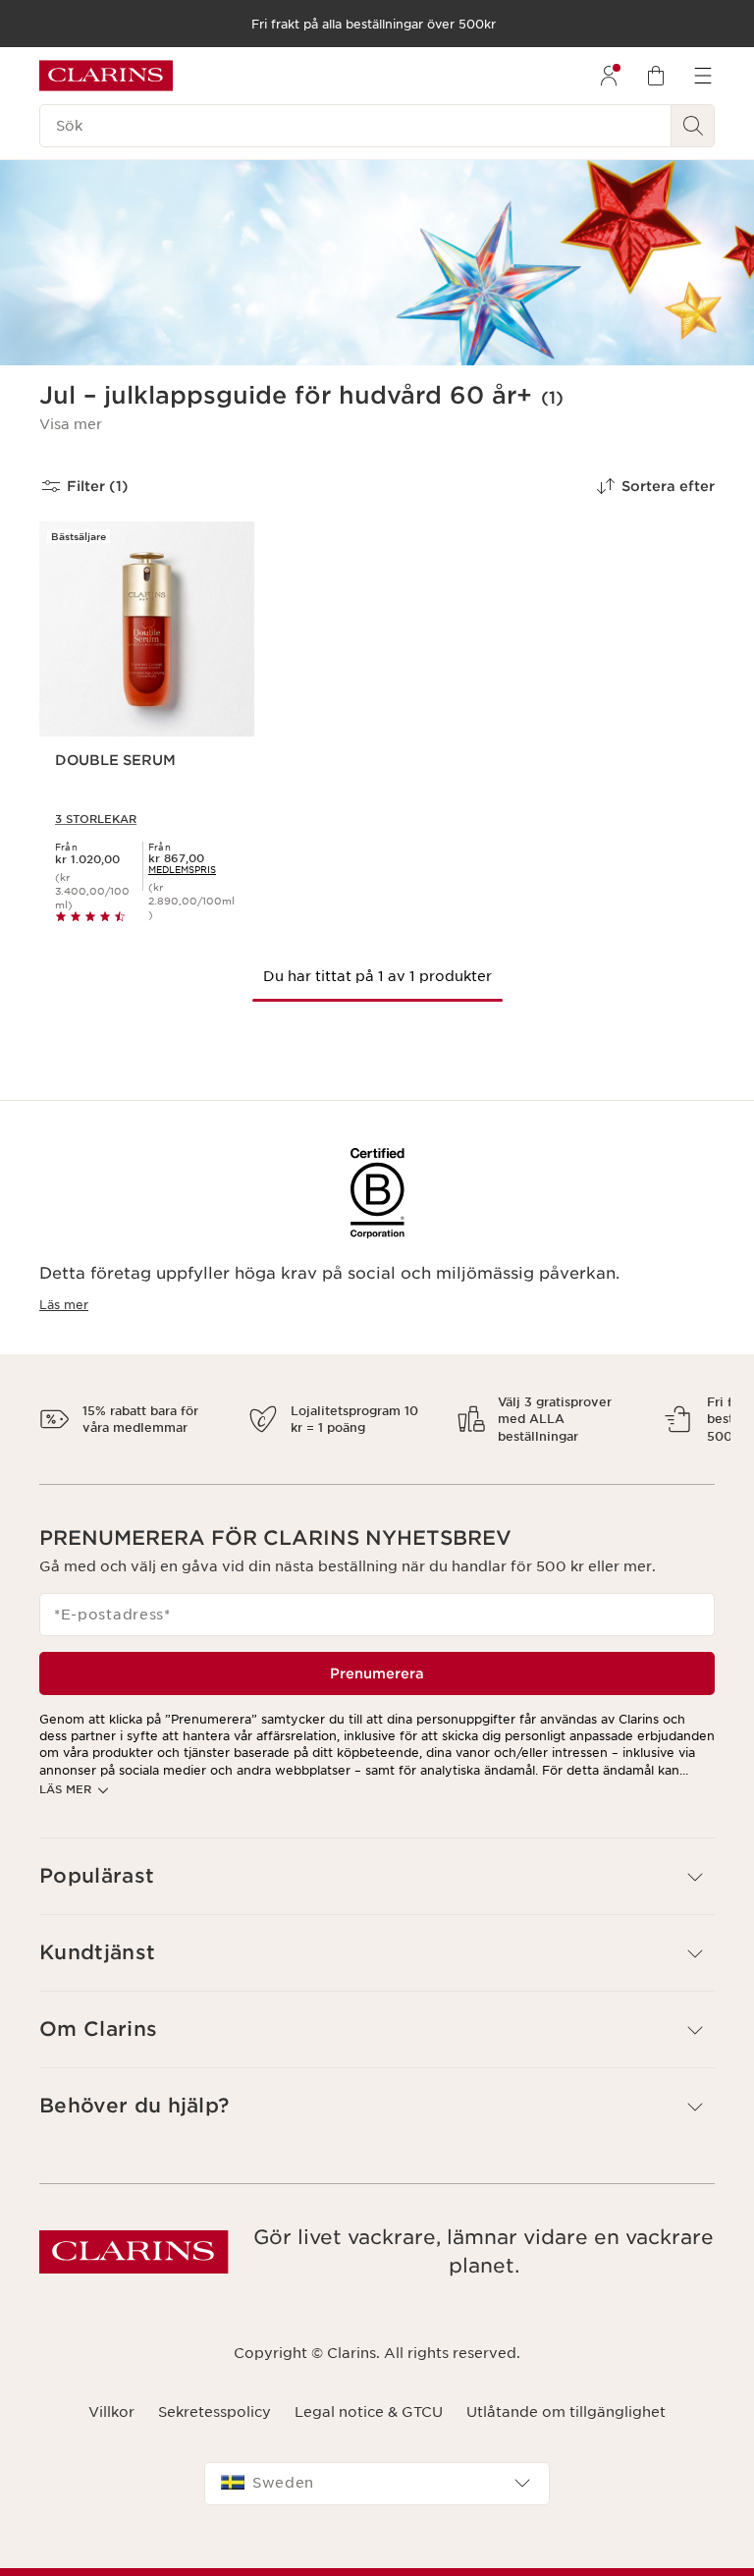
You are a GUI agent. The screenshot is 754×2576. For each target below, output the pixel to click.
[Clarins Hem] (106, 76)
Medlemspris (182, 870)
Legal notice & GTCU (369, 2430)
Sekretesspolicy (215, 2430)
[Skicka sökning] (693, 126)
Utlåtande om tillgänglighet (566, 2430)
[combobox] (377, 2500)
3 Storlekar (96, 819)
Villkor (111, 2430)
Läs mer (64, 1305)
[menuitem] (609, 76)
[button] (71, 424)
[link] (182, 870)
